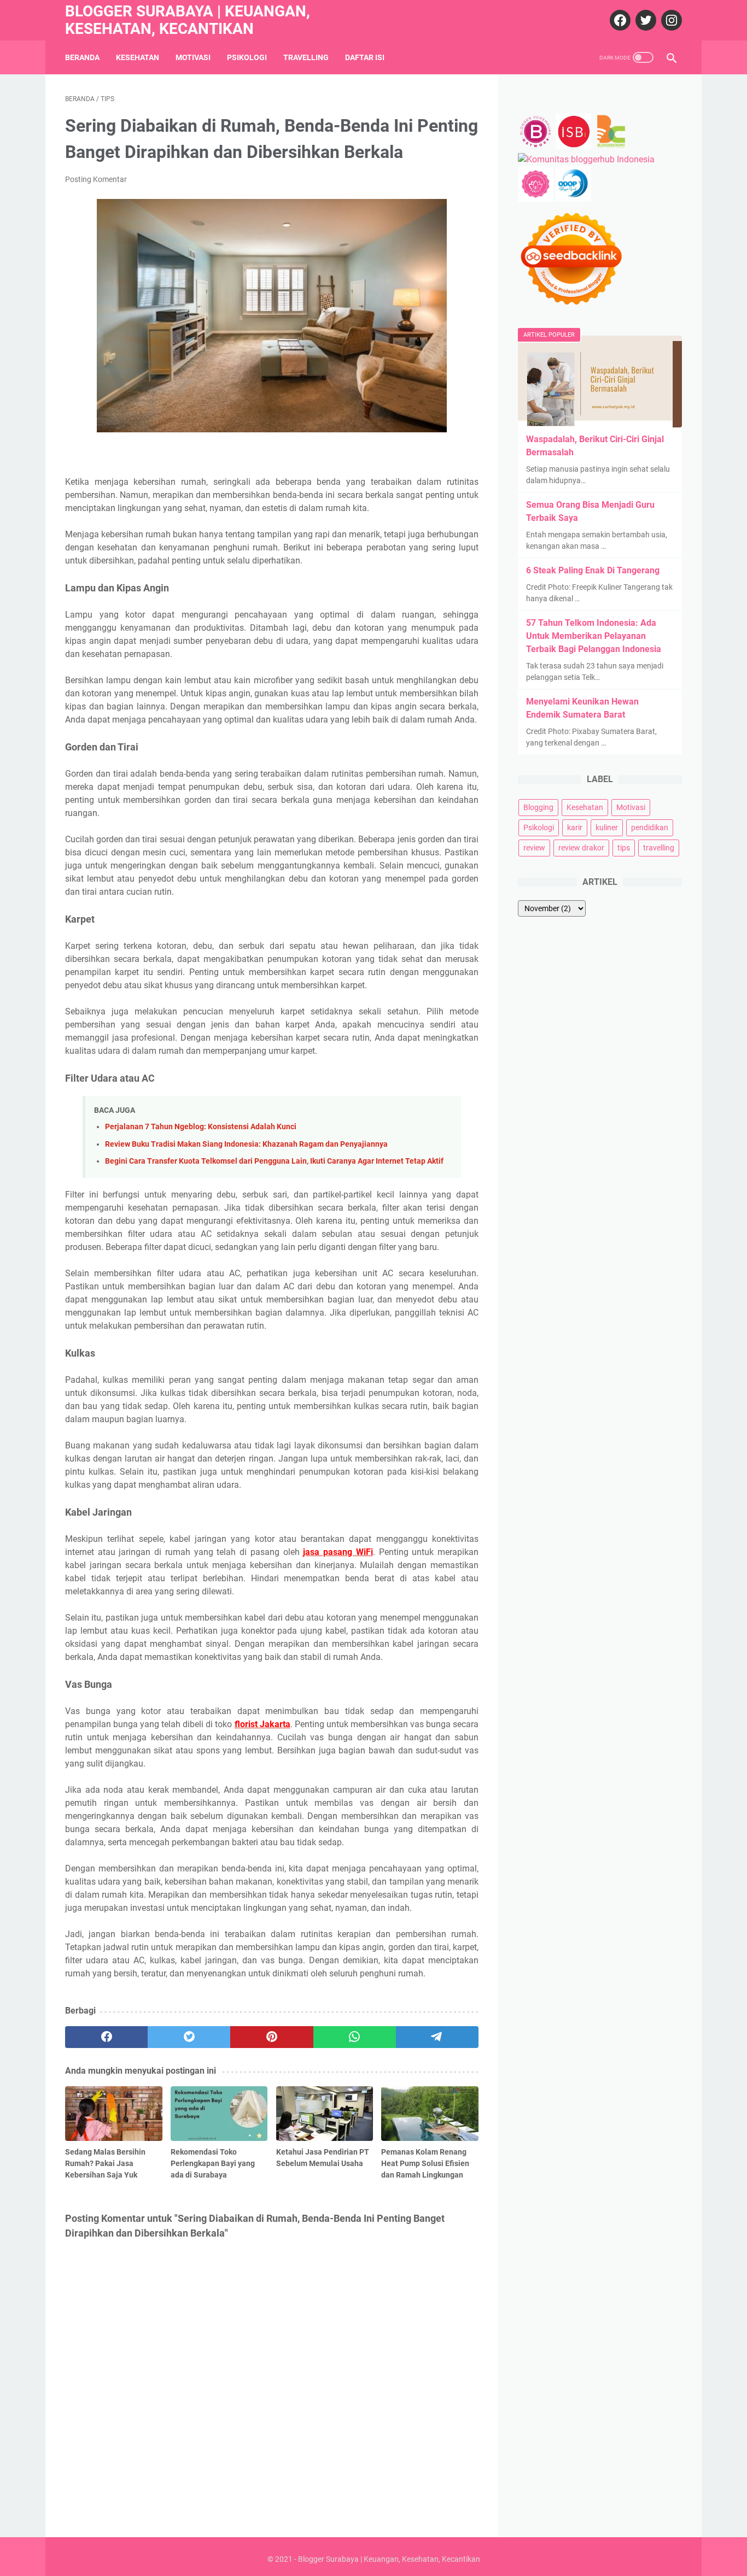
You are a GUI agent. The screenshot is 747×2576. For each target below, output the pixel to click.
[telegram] (437, 2037)
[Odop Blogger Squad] (573, 199)
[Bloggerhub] (586, 159)
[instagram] (670, 20)
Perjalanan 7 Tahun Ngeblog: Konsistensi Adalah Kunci (201, 1127)
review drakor (581, 848)
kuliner (607, 828)
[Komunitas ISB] (573, 146)
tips (624, 848)
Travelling (306, 57)
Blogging (538, 807)
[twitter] (644, 20)
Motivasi (193, 57)
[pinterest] (272, 2037)
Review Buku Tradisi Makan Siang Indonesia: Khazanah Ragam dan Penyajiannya (246, 1144)
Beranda (82, 57)
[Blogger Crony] (611, 146)
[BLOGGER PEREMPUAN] (536, 146)
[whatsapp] (355, 2037)
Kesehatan (138, 57)
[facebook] (619, 20)
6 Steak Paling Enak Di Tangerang (593, 570)
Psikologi (247, 57)
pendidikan (650, 828)
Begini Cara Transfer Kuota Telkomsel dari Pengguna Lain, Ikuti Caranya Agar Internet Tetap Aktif (274, 1161)
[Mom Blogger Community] (537, 199)
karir (575, 828)
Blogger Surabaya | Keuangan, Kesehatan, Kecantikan (188, 20)
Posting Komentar (96, 179)
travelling (659, 848)
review (534, 848)
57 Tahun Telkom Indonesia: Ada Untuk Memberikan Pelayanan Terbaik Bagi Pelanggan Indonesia (594, 636)
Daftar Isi (365, 57)
